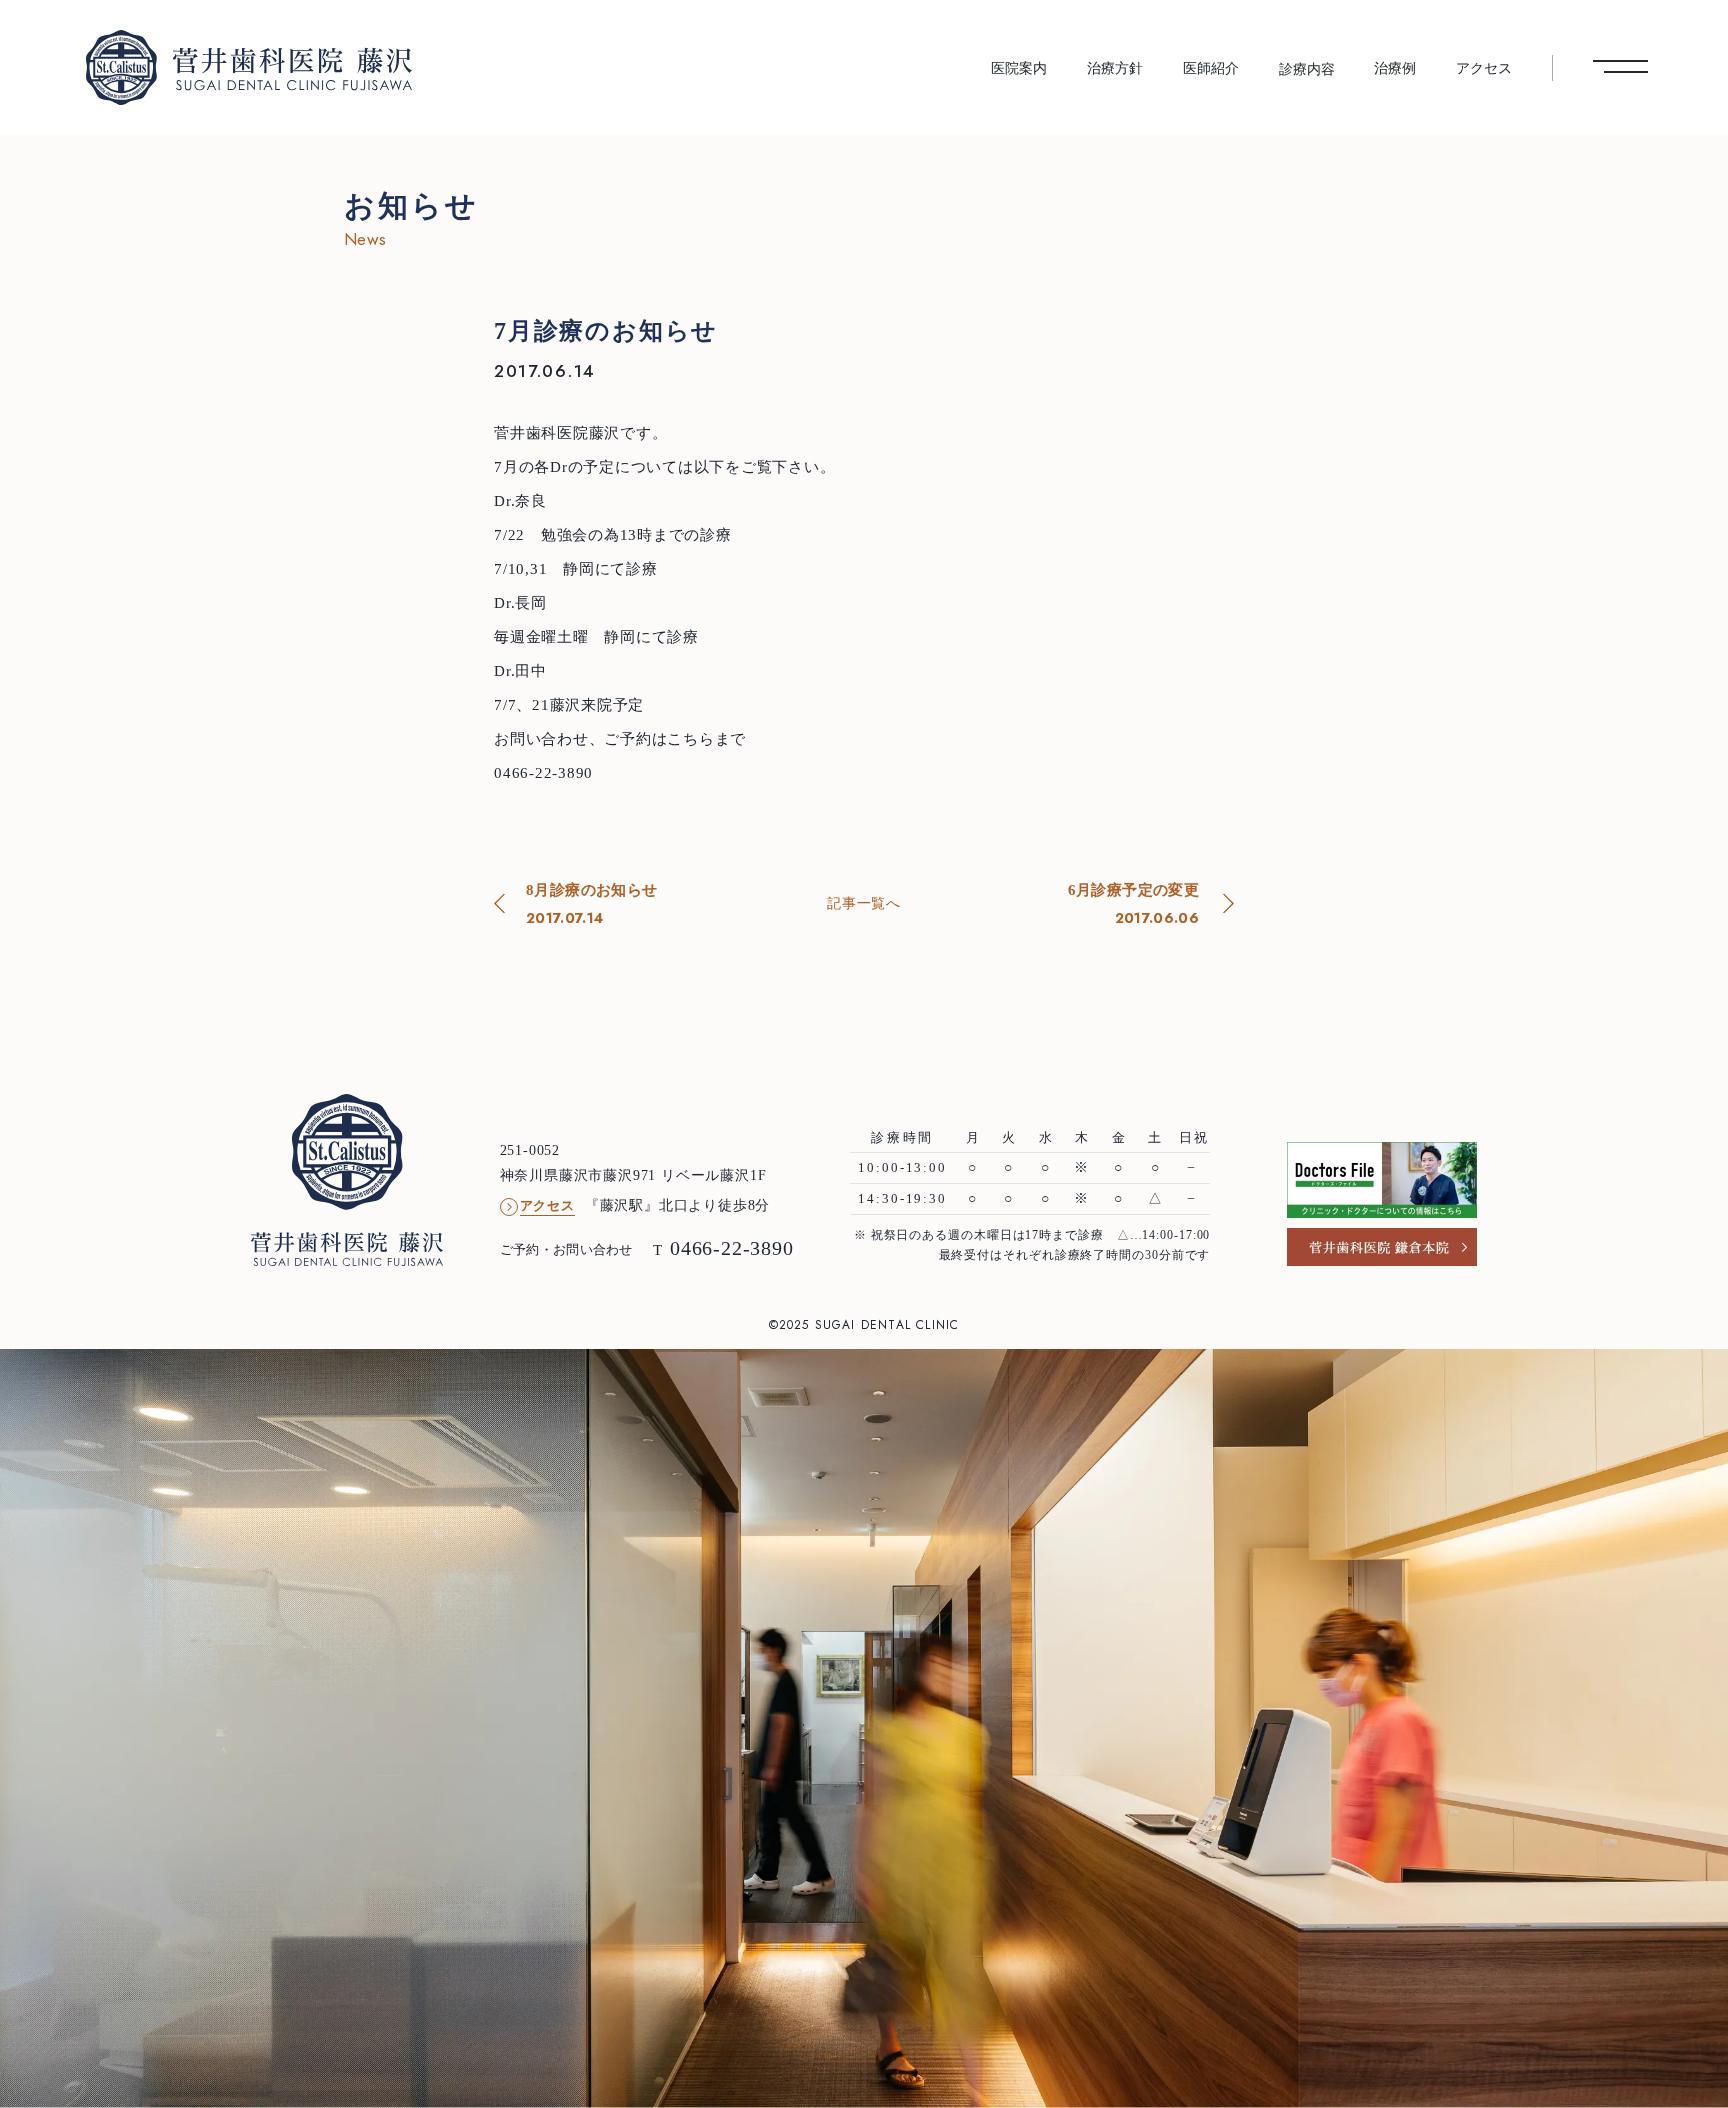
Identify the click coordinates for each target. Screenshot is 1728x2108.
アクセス (1484, 68)
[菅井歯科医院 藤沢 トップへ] (249, 67)
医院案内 (1019, 68)
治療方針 (1115, 68)
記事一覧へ (864, 903)
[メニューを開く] (1620, 67)
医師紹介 (1211, 68)
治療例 (1395, 68)
